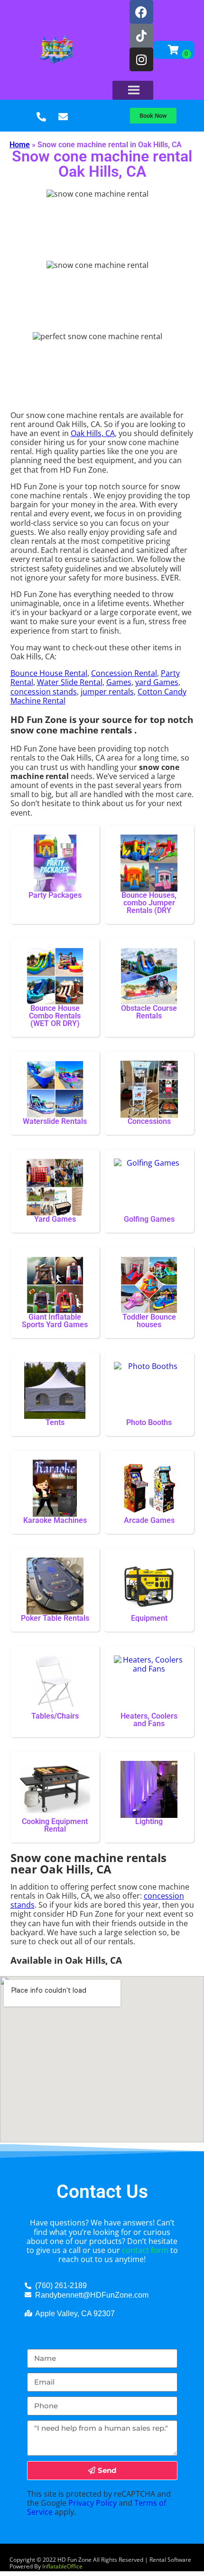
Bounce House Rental (49, 673)
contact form (145, 2250)
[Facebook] (141, 12)
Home (20, 145)
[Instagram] (141, 59)
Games (119, 682)
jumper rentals (107, 692)
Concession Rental (124, 673)
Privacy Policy (93, 2503)
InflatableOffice (62, 2566)
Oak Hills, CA (93, 433)
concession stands (44, 692)
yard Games (157, 682)
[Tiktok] (141, 36)
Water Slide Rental (70, 682)
